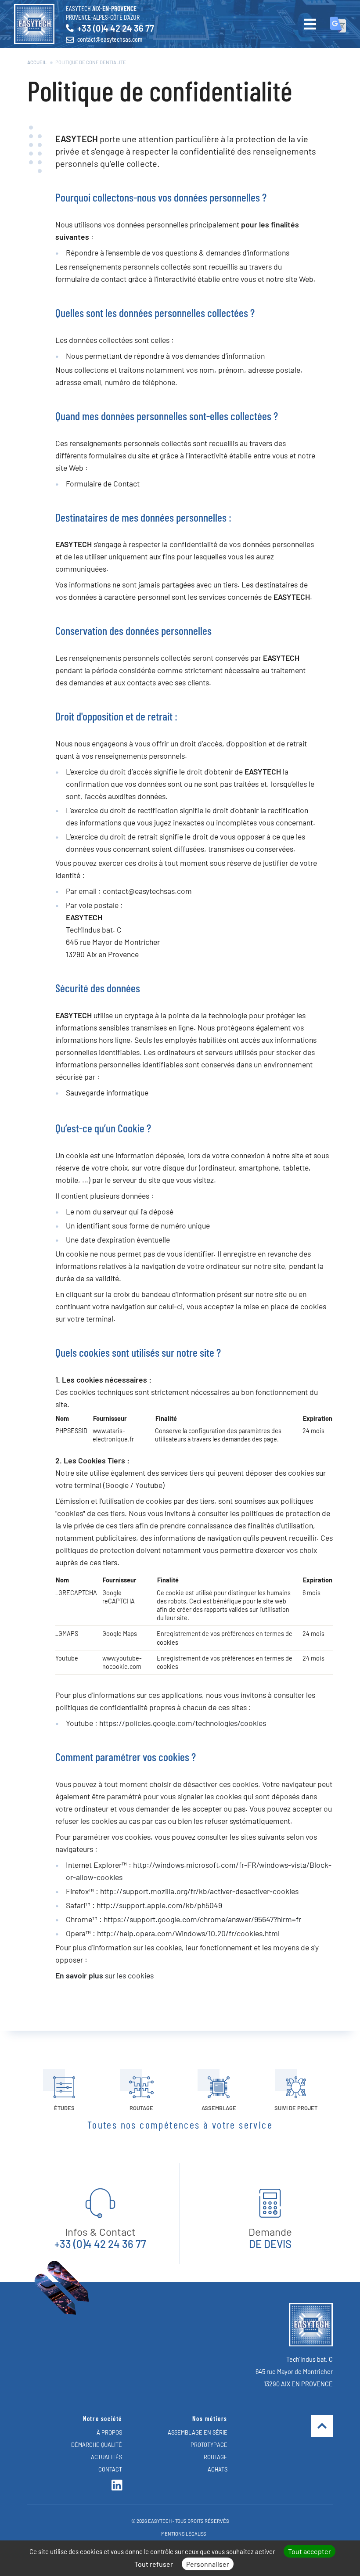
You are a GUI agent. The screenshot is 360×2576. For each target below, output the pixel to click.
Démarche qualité (97, 2445)
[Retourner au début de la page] (322, 2426)
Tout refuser (154, 2564)
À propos (109, 2432)
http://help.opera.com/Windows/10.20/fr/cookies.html (188, 1933)
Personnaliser (208, 2564)
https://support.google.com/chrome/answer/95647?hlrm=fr (202, 1919)
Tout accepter (310, 2551)
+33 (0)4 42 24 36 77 (116, 28)
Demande (270, 2238)
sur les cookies (104, 1975)
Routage (216, 2457)
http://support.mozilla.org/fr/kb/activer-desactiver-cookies (199, 1891)
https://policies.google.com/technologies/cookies (183, 1723)
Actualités (106, 2457)
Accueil (37, 62)
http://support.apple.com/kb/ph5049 (159, 1905)
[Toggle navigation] (325, 25)
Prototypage (209, 2445)
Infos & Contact (100, 2238)
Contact (110, 2469)
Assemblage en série (198, 2432)
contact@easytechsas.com (110, 39)
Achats (218, 2469)
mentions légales (184, 2534)
